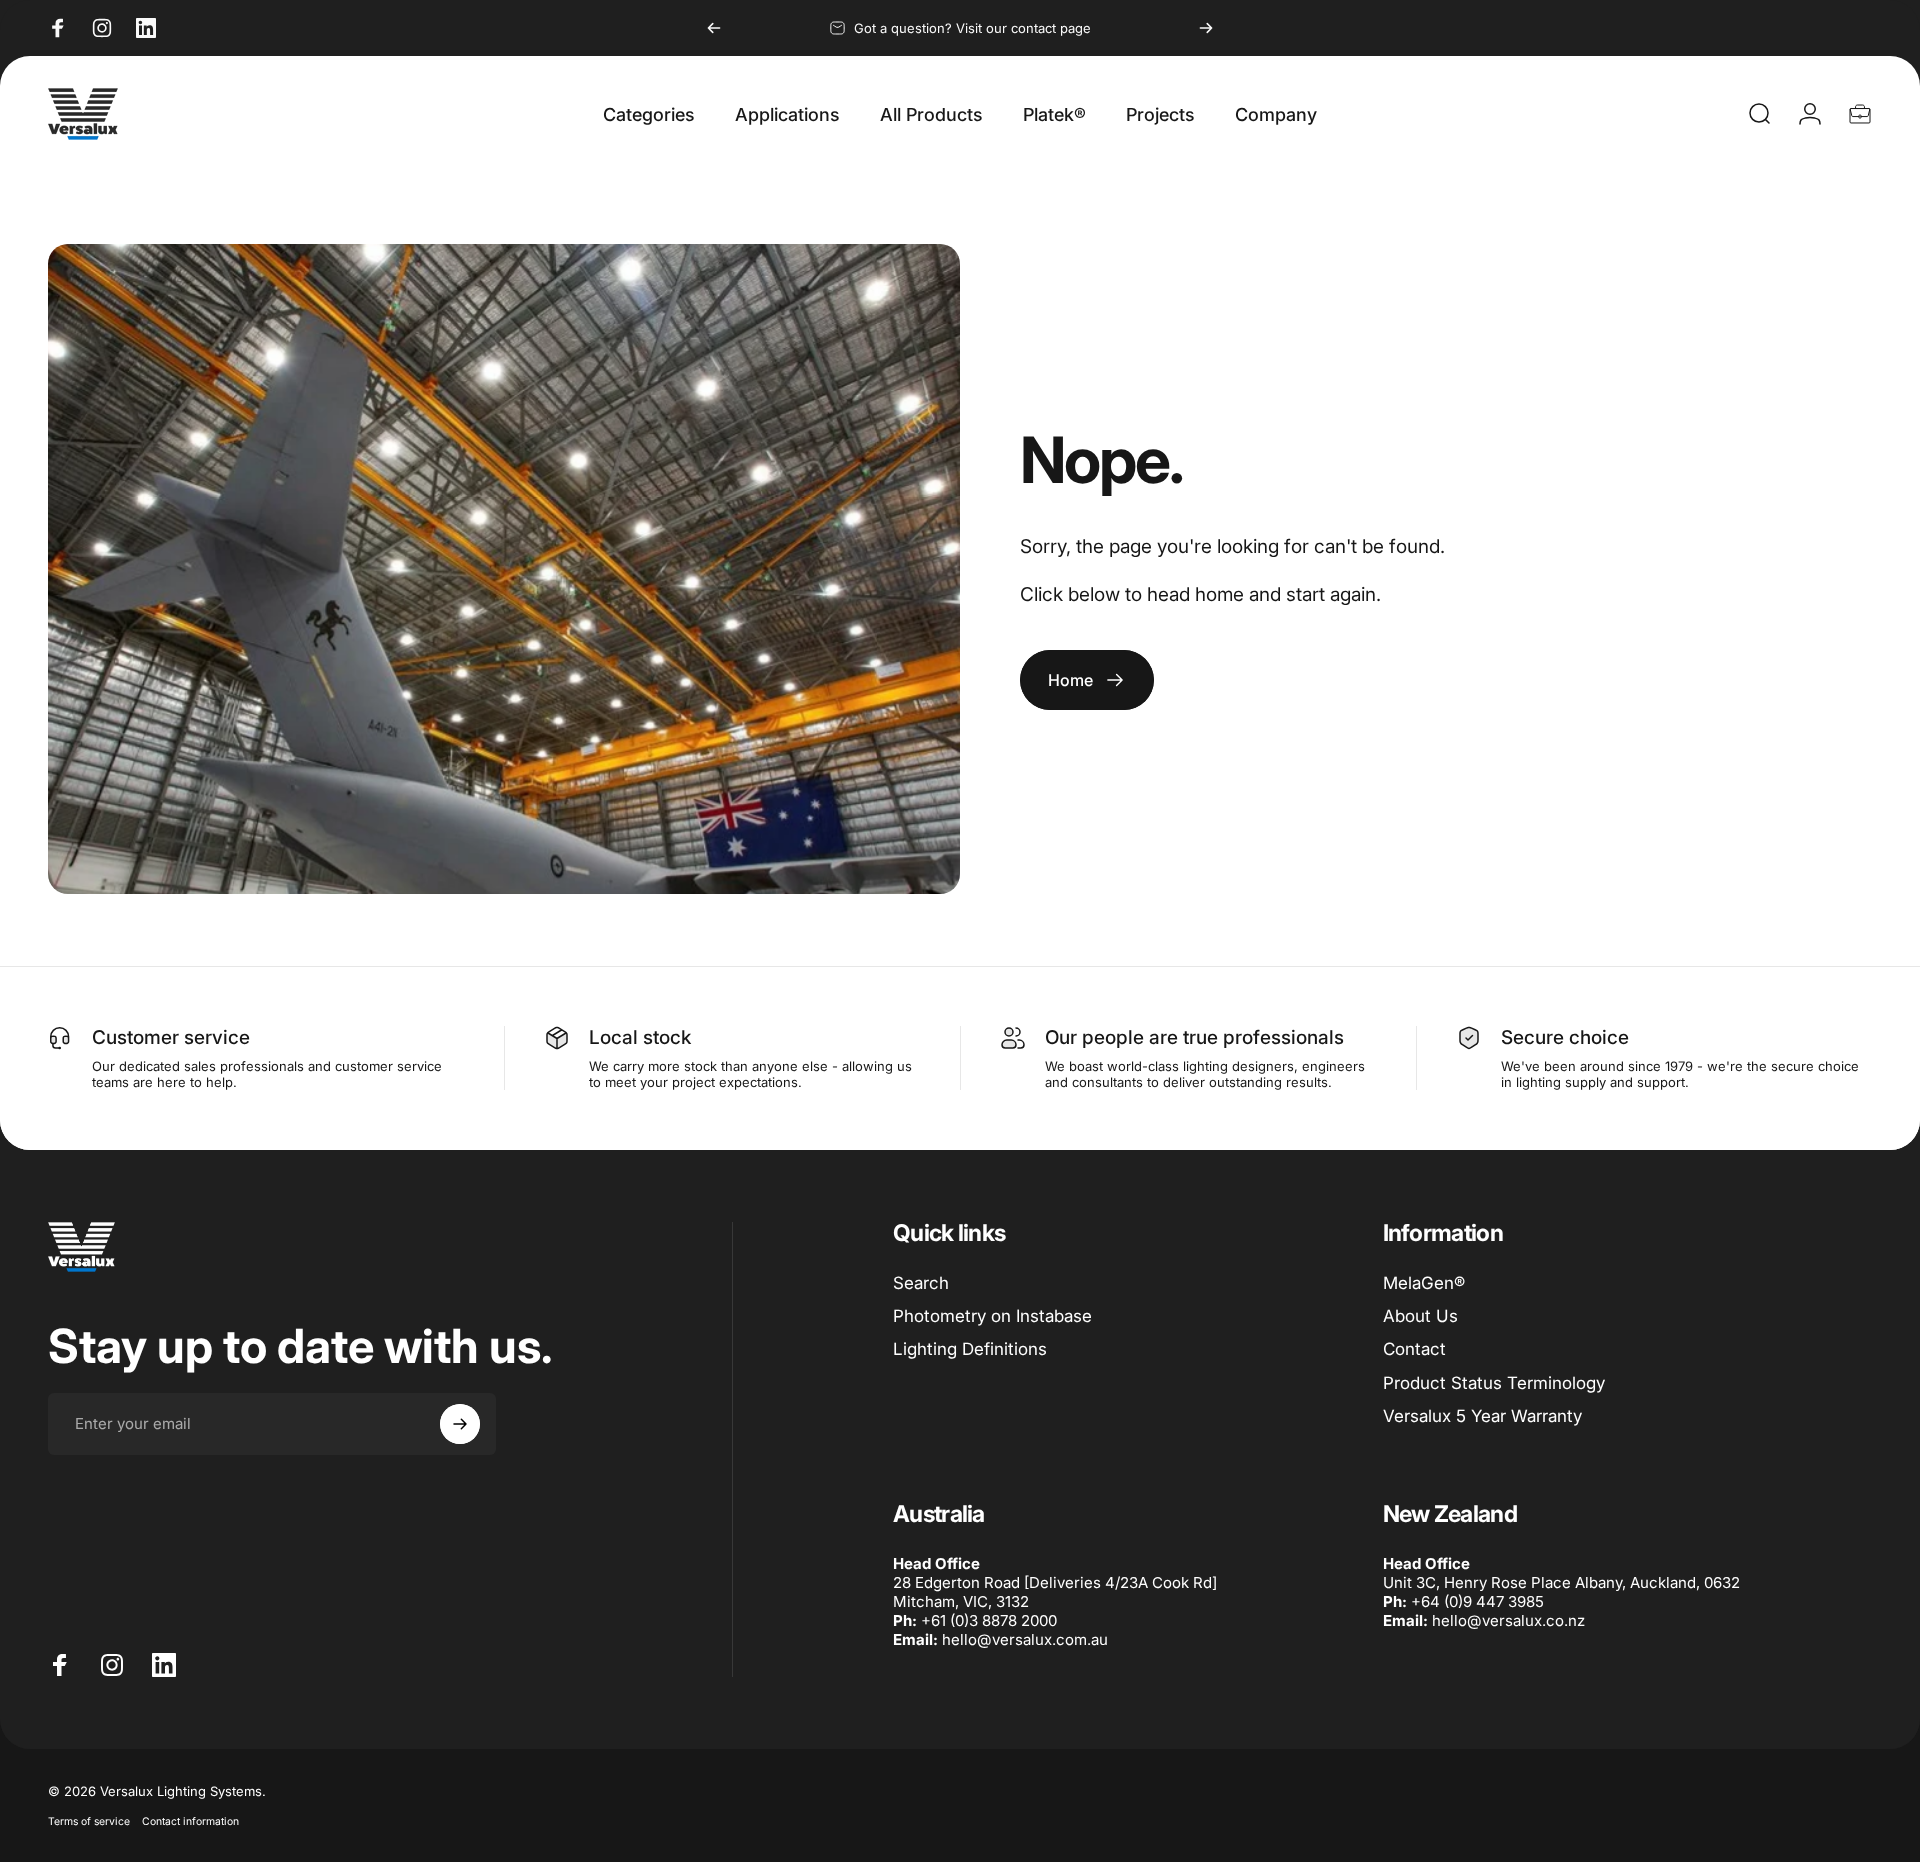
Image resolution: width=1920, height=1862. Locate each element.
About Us (1420, 1316)
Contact (1414, 1349)
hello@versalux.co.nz (1508, 1620)
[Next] (1206, 28)
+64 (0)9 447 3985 (1477, 1601)
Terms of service (89, 1821)
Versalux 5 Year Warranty (1482, 1416)
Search (921, 1283)
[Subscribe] (460, 1424)
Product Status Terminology (1494, 1383)
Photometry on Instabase (992, 1316)
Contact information (190, 1821)
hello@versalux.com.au (1025, 1639)
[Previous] (714, 28)
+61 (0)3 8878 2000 (989, 1620)
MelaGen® (1424, 1283)
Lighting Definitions (970, 1349)
